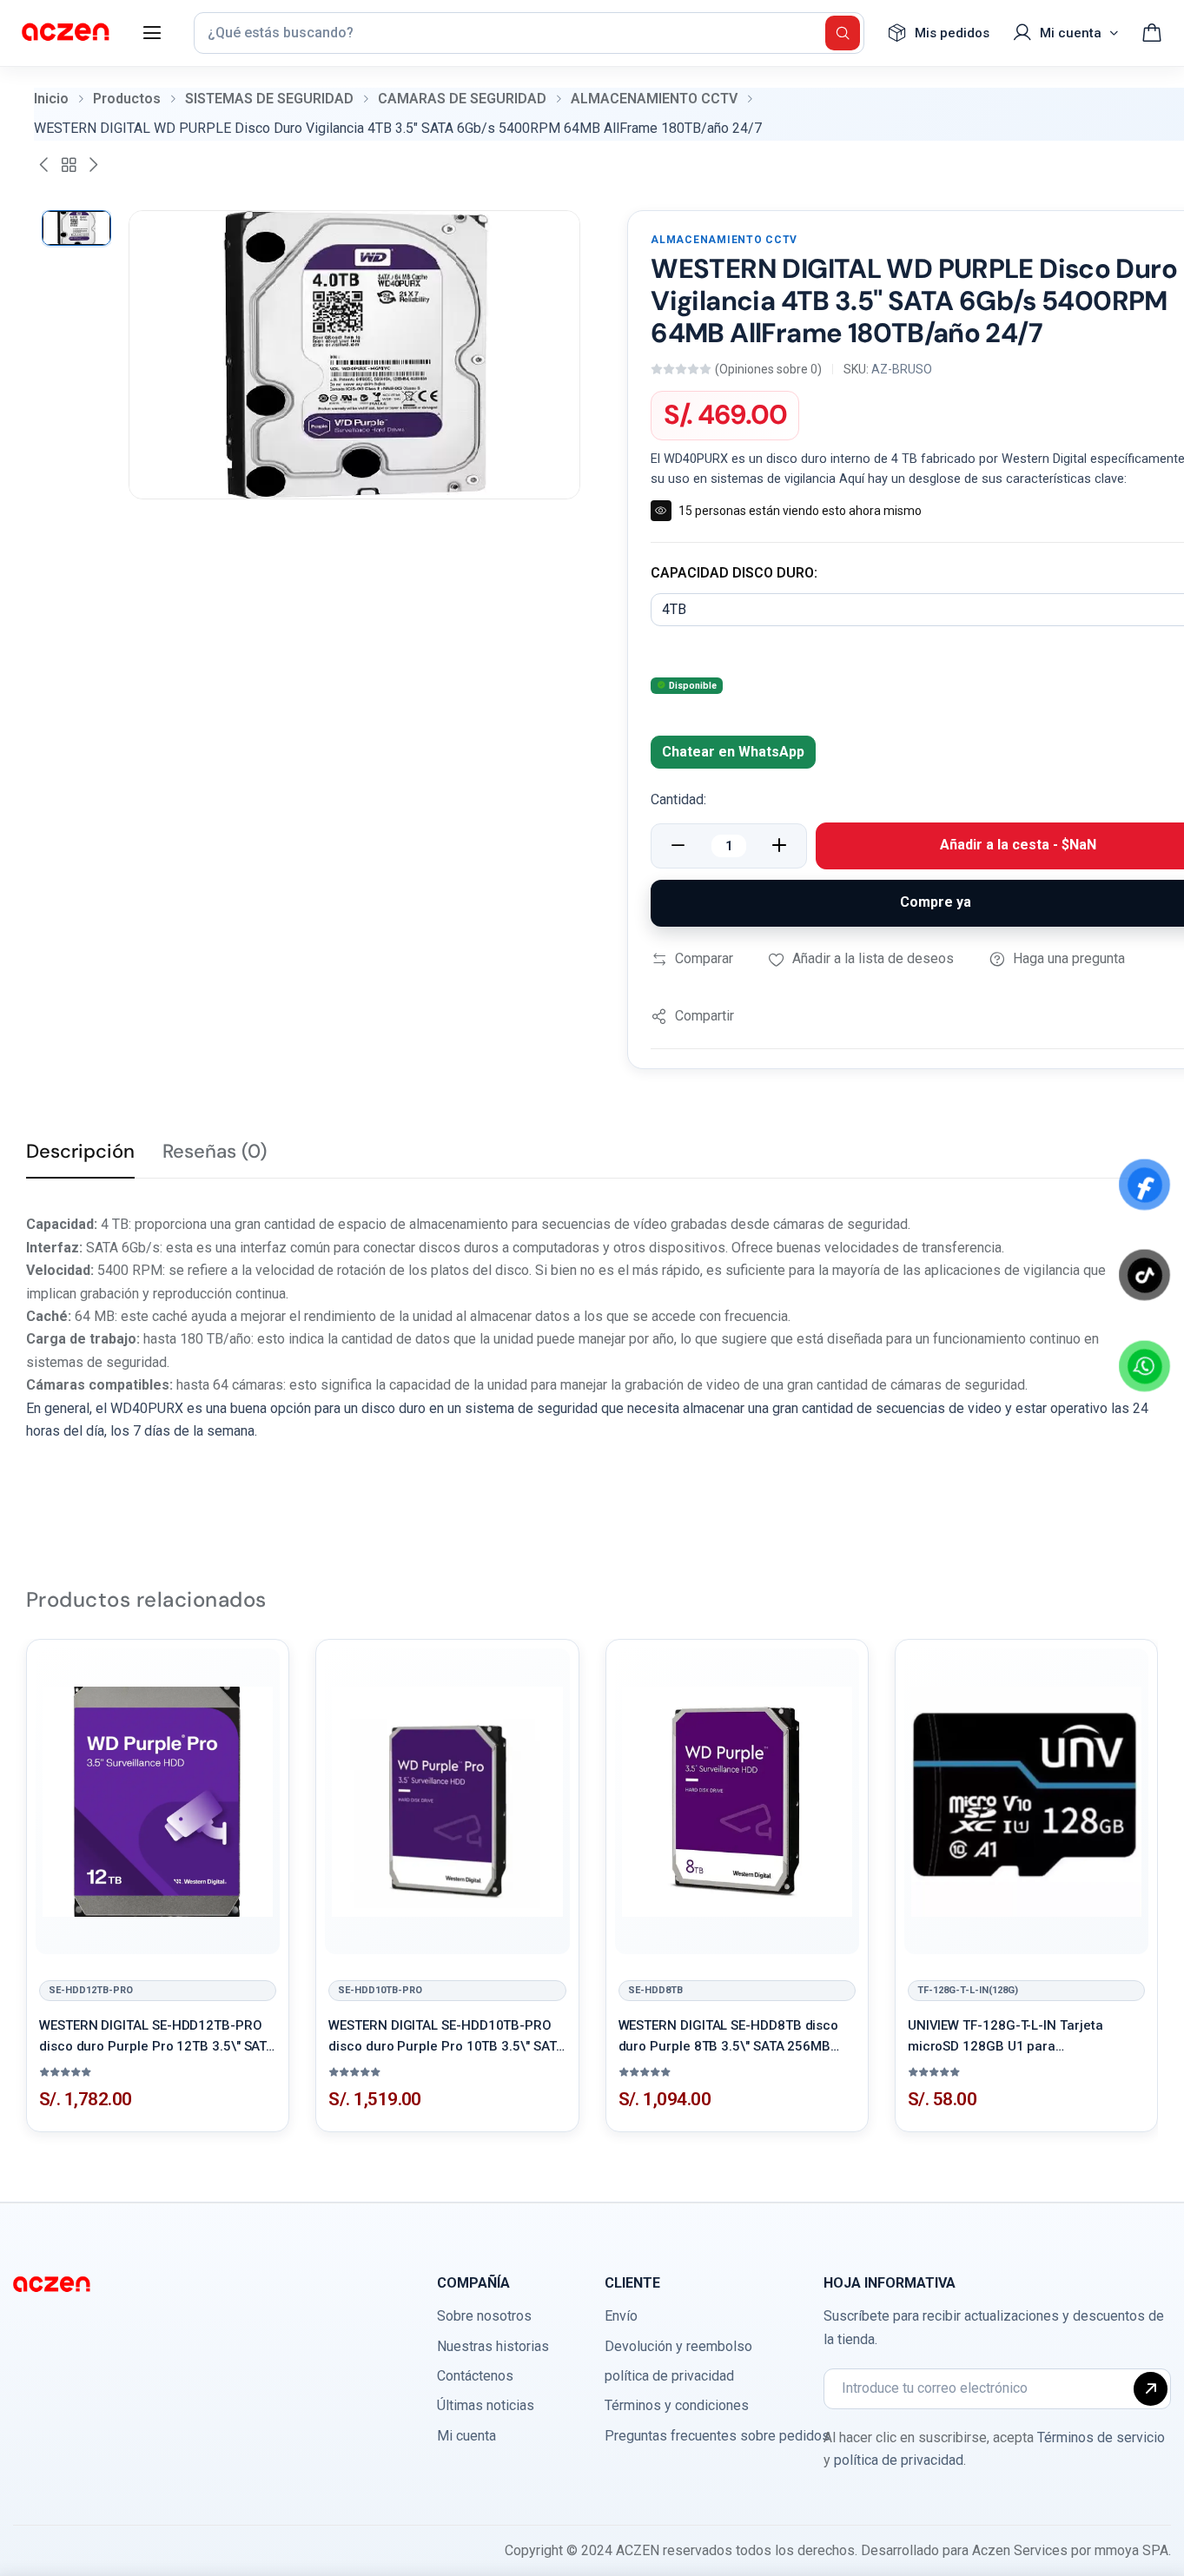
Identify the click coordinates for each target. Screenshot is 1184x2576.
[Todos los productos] (69, 165)
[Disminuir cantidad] (678, 846)
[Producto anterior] (44, 165)
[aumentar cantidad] (779, 846)
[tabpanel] (592, 1328)
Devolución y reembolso (678, 2346)
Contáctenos (475, 2376)
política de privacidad (669, 2376)
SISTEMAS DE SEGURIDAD (269, 99)
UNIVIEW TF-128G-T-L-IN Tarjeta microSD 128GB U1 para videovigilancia (1005, 2037)
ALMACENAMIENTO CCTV (654, 99)
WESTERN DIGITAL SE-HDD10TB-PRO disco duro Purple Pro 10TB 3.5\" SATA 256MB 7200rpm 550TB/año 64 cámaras (446, 2037)
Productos (127, 99)
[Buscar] (843, 33)
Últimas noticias (486, 2405)
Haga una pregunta (1069, 958)
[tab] (80, 1159)
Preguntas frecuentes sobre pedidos (717, 2436)
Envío (621, 2316)
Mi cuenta (466, 2436)
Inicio (51, 99)
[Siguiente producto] (93, 165)
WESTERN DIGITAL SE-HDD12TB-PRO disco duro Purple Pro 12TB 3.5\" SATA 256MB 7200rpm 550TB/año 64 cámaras (157, 2037)
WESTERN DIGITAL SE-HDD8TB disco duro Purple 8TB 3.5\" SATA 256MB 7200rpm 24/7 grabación (729, 2037)
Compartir (704, 1016)
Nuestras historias (493, 2346)
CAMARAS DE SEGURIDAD (462, 99)
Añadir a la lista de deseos (873, 958)
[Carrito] (1152, 33)
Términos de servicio (1101, 2437)
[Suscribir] (1151, 2389)
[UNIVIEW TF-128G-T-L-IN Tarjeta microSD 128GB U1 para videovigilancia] (1026, 1801)
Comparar (704, 958)
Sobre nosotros (484, 2316)
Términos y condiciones (677, 2405)
